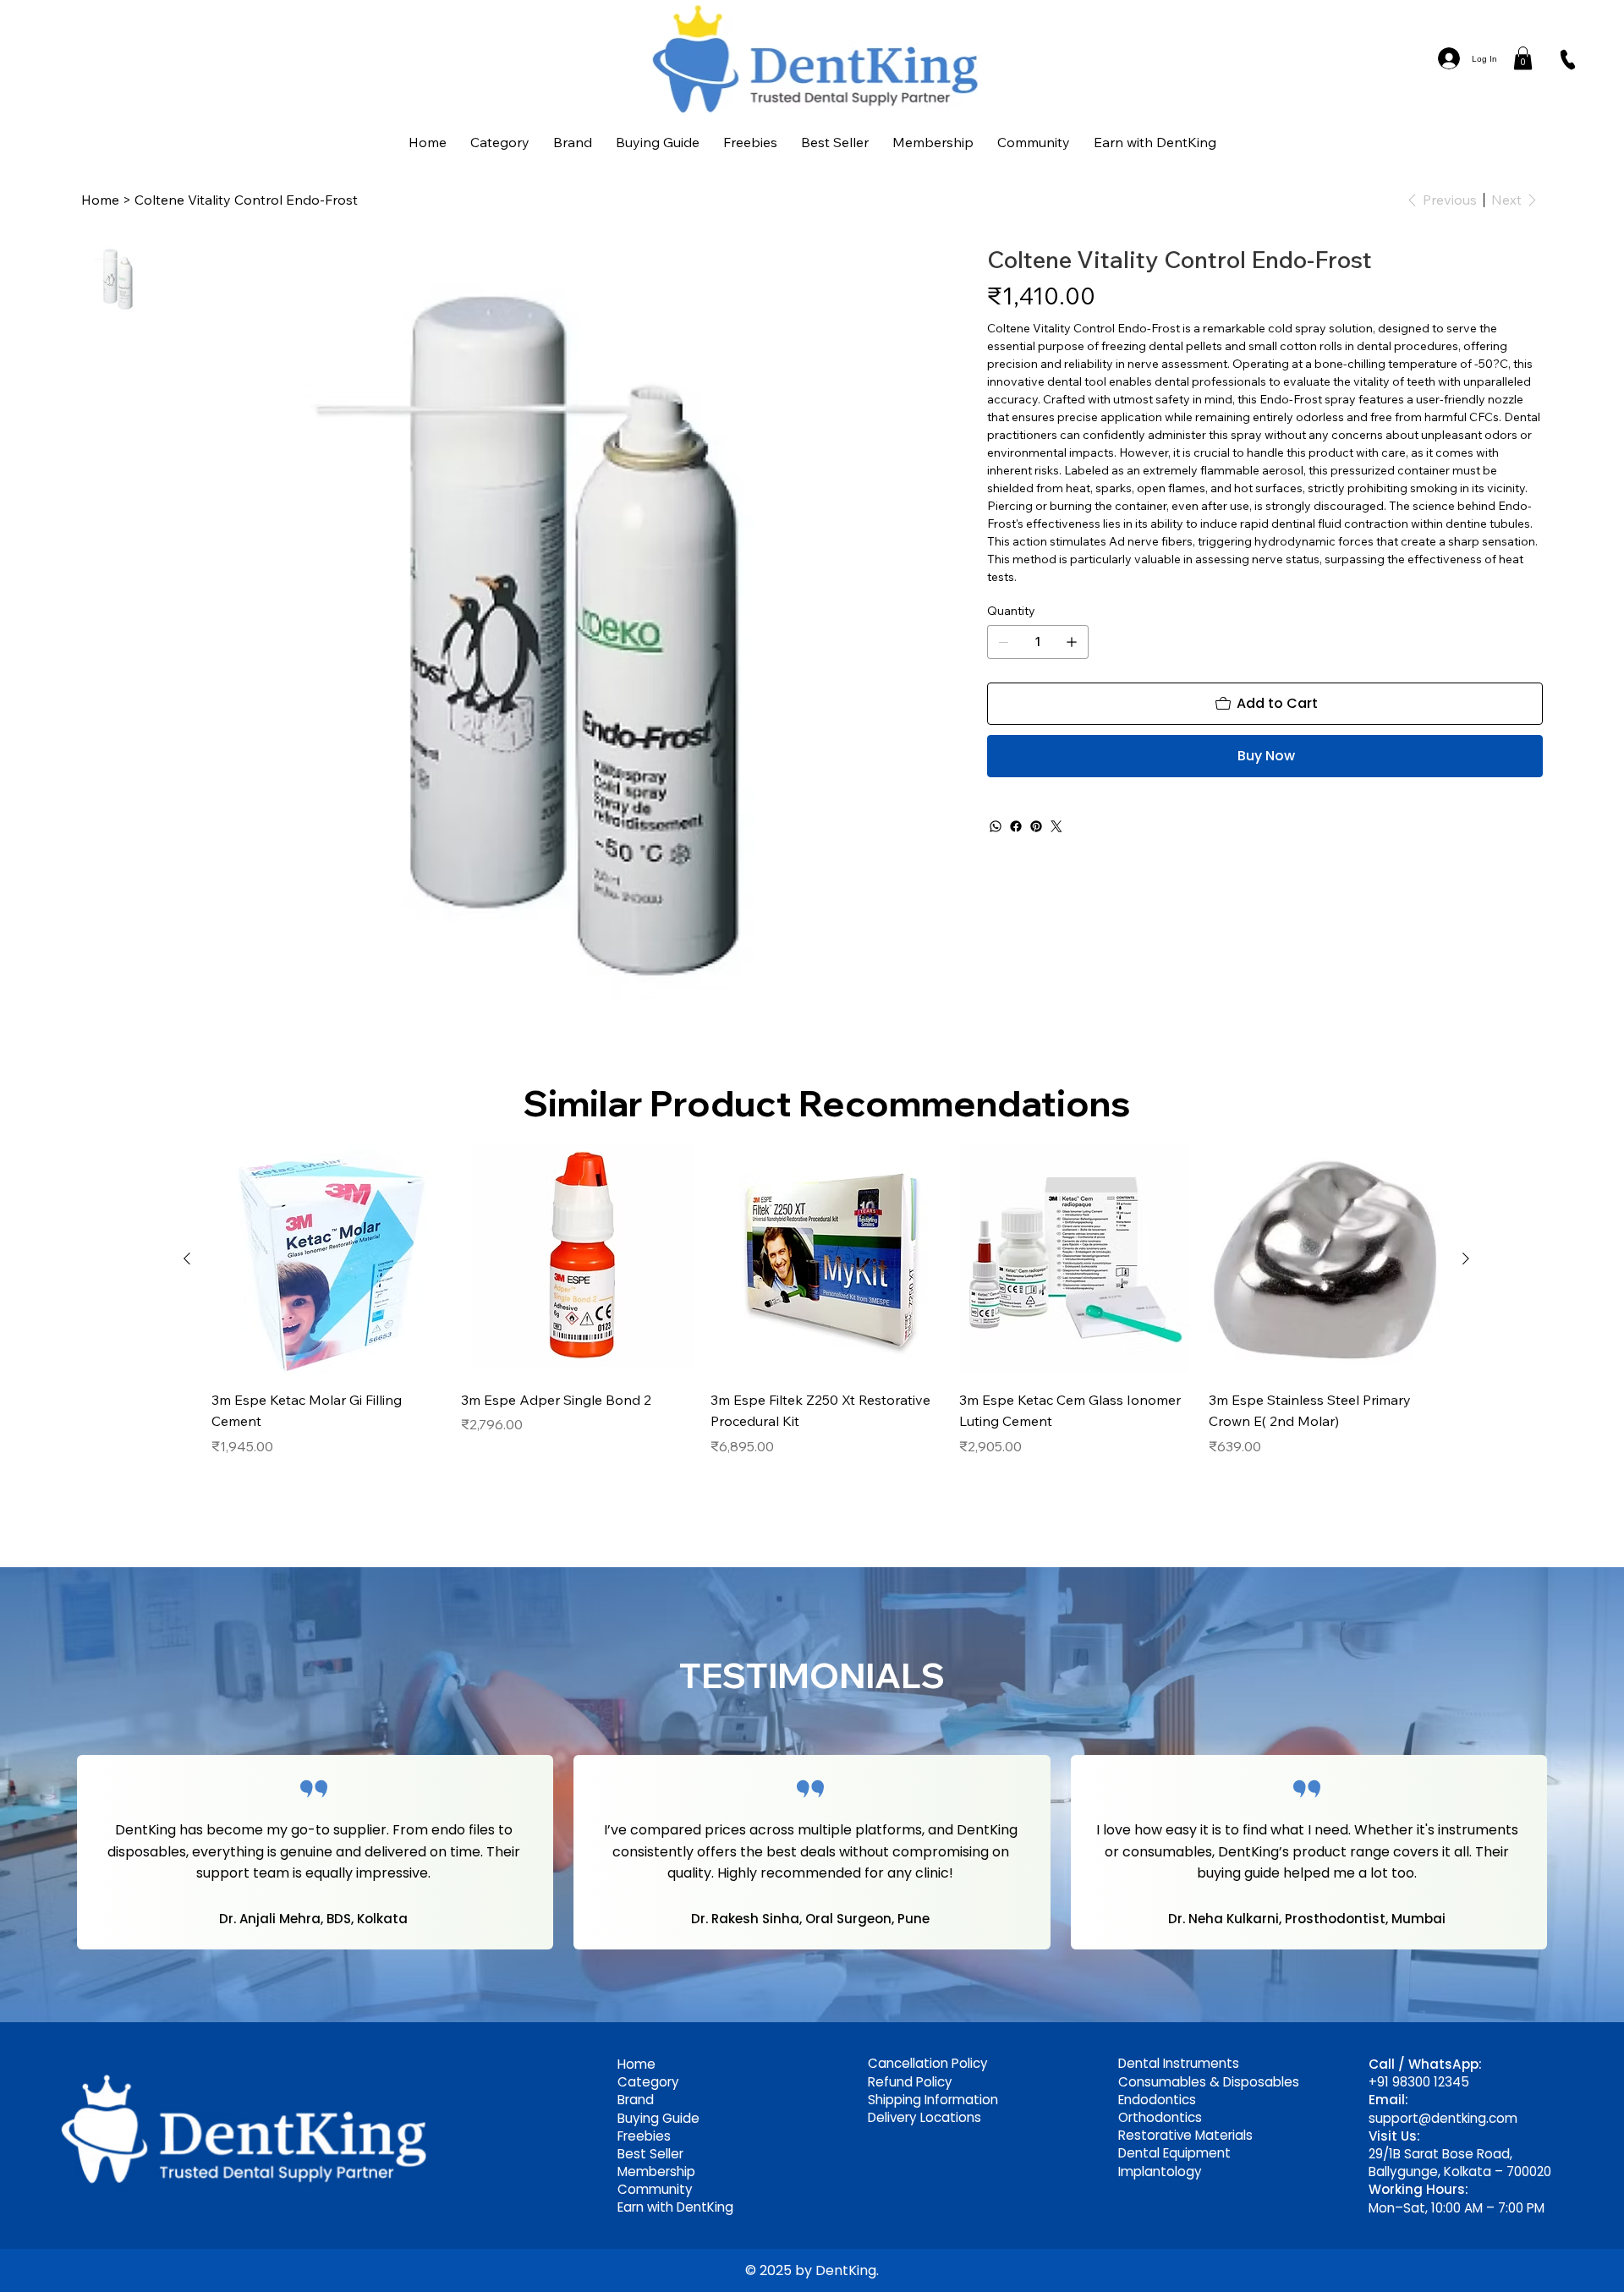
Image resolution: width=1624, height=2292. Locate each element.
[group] (826, 1311)
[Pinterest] (1036, 826)
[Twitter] (1056, 826)
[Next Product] (1466, 1258)
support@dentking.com (1443, 2118)
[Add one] (1072, 642)
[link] (1523, 58)
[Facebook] (1016, 826)
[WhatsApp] (996, 826)
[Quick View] (328, 1260)
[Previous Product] (187, 1258)
